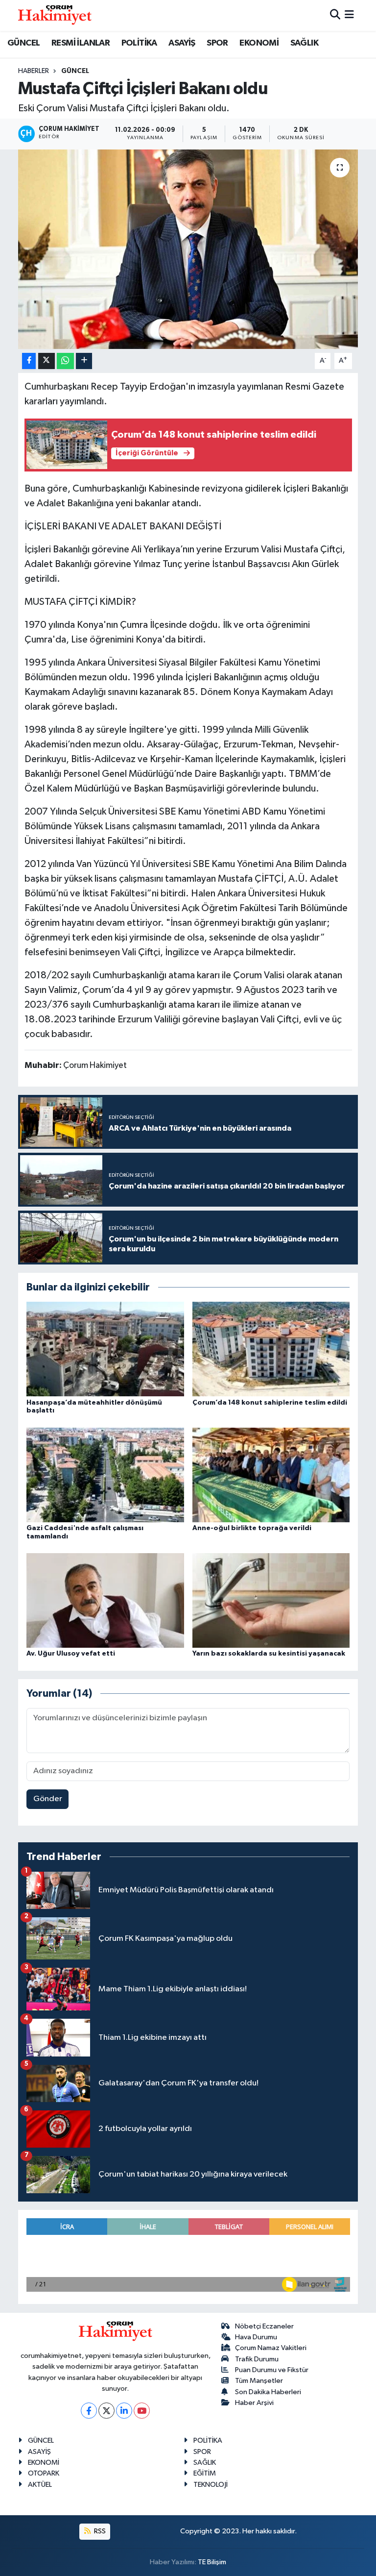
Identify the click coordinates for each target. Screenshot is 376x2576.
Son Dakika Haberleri (268, 2392)
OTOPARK (44, 2473)
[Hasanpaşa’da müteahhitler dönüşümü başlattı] (105, 1349)
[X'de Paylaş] (47, 361)
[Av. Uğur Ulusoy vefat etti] (105, 1600)
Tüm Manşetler (259, 2381)
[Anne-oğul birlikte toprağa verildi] (271, 1474)
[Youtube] (142, 2411)
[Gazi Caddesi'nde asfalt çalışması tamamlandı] (105, 1474)
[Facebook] (89, 2411)
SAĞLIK (304, 43)
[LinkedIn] (124, 2411)
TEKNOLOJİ (211, 2485)
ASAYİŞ (182, 43)
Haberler (34, 71)
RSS (99, 2531)
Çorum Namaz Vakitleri (271, 2348)
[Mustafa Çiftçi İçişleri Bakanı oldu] (188, 249)
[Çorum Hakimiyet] (55, 15)
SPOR (217, 43)
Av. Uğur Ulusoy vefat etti (71, 1654)
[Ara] (335, 15)
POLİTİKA (139, 43)
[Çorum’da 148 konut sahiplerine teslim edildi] (271, 1349)
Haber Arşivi (254, 2403)
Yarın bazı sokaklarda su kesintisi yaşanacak (269, 1654)
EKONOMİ (259, 43)
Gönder (48, 1799)
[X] (106, 2411)
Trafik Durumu (257, 2359)
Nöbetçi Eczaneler (264, 2326)
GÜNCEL (23, 43)
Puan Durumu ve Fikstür (272, 2370)
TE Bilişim (212, 2562)
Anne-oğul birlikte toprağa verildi (252, 1528)
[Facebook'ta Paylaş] (29, 361)
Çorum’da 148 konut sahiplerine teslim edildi (270, 1403)
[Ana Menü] (349, 15)
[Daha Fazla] (84, 361)
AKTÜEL (40, 2485)
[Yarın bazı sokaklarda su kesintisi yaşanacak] (271, 1600)
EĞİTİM (205, 2473)
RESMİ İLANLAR (81, 43)
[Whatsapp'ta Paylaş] (65, 361)
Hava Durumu (256, 2337)
